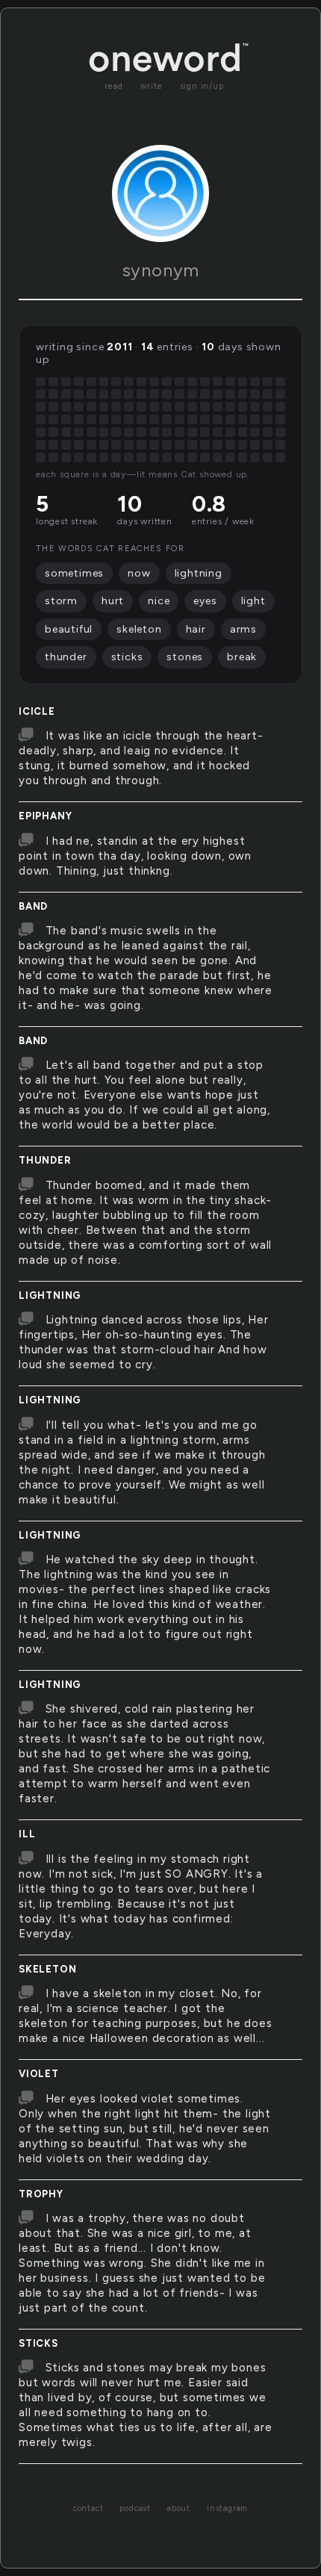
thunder (45, 1160)
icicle (37, 711)
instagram (227, 2508)
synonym (161, 270)
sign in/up (202, 86)
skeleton (47, 1969)
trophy (41, 2194)
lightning (50, 1295)
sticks (38, 2343)
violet (39, 2074)
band (33, 906)
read (113, 86)
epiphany (45, 816)
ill (27, 1834)
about (179, 2508)
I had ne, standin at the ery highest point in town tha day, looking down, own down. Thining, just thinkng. (135, 856)
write (152, 86)
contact (88, 2508)
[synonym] (160, 193)
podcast (135, 2508)
